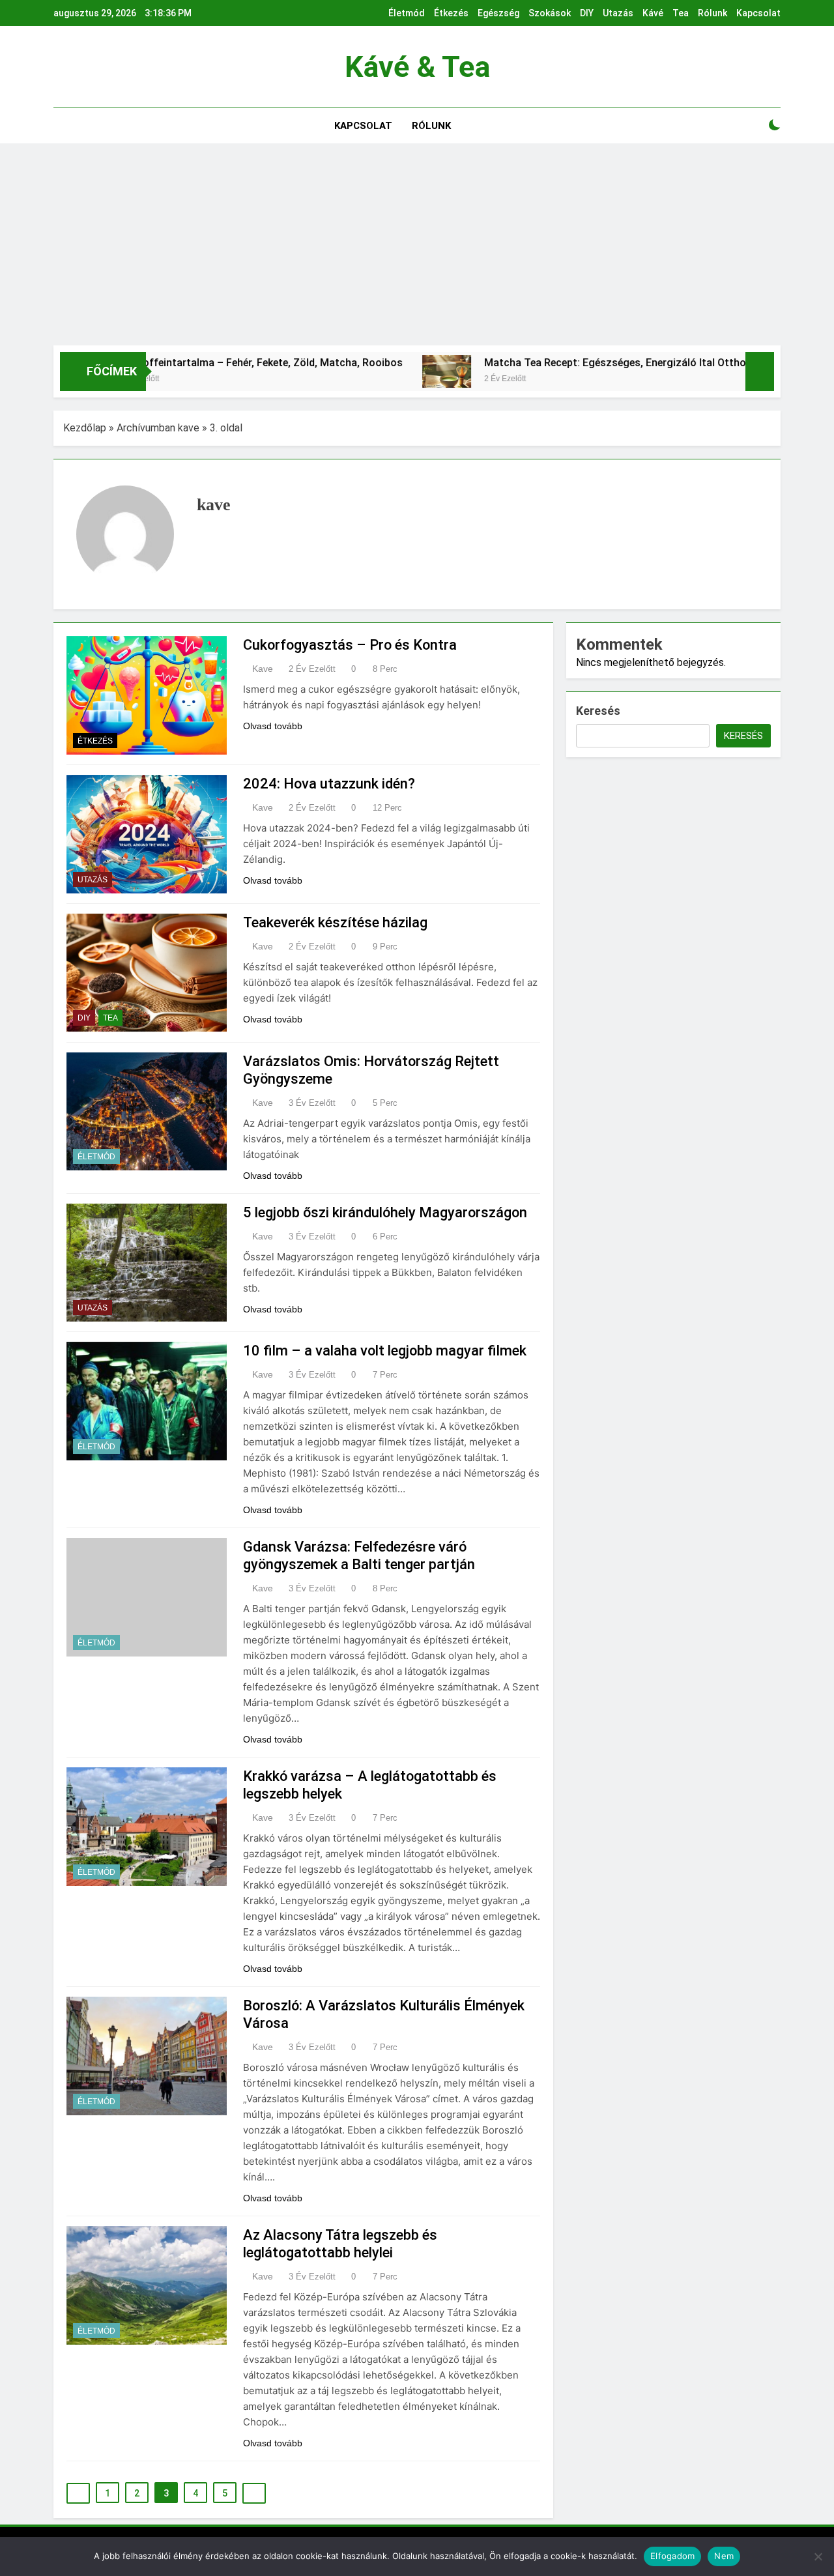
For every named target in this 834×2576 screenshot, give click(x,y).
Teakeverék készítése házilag (335, 922)
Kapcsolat (758, 13)
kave (263, 669)
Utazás (618, 13)
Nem (724, 2556)
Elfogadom (672, 2556)
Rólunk (712, 13)
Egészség (498, 13)
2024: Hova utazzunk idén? (329, 784)
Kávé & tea (417, 67)
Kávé (653, 13)
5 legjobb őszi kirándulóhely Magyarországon (385, 1212)
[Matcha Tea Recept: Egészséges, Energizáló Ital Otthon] (379, 371)
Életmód (407, 13)
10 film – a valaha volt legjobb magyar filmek (385, 1351)
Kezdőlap (85, 428)
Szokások (550, 13)
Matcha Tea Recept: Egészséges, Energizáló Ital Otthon (550, 363)
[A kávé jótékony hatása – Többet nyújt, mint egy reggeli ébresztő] (728, 371)
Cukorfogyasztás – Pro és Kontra (350, 645)
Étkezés (451, 13)
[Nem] (818, 2556)
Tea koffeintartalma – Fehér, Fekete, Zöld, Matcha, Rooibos (192, 363)
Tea (681, 13)
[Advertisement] (417, 248)
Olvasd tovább (273, 726)
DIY (587, 13)
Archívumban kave (158, 428)
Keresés (598, 711)
